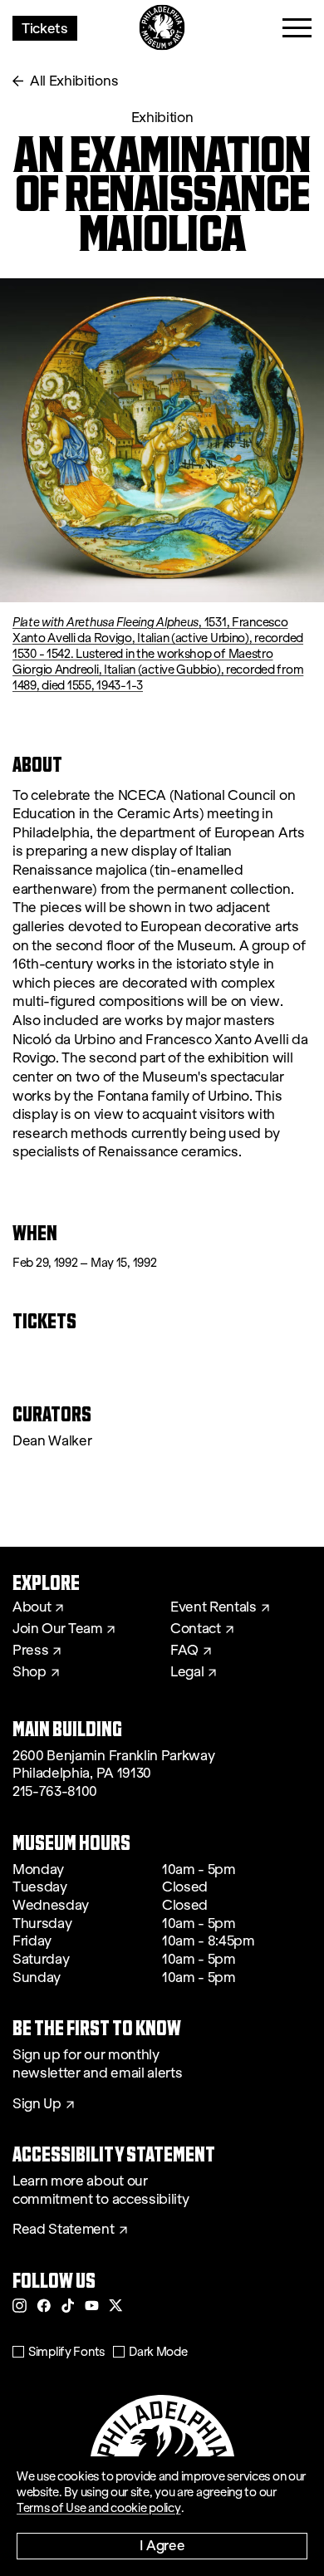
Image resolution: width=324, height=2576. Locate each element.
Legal (187, 1672)
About (32, 1607)
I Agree (162, 2545)
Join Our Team (57, 1629)
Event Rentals (214, 1607)
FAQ (184, 1651)
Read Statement (64, 2230)
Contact (196, 1629)
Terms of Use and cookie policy (99, 2508)
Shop (29, 1672)
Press (30, 1651)
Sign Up (37, 2104)
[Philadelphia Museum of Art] (162, 28)
